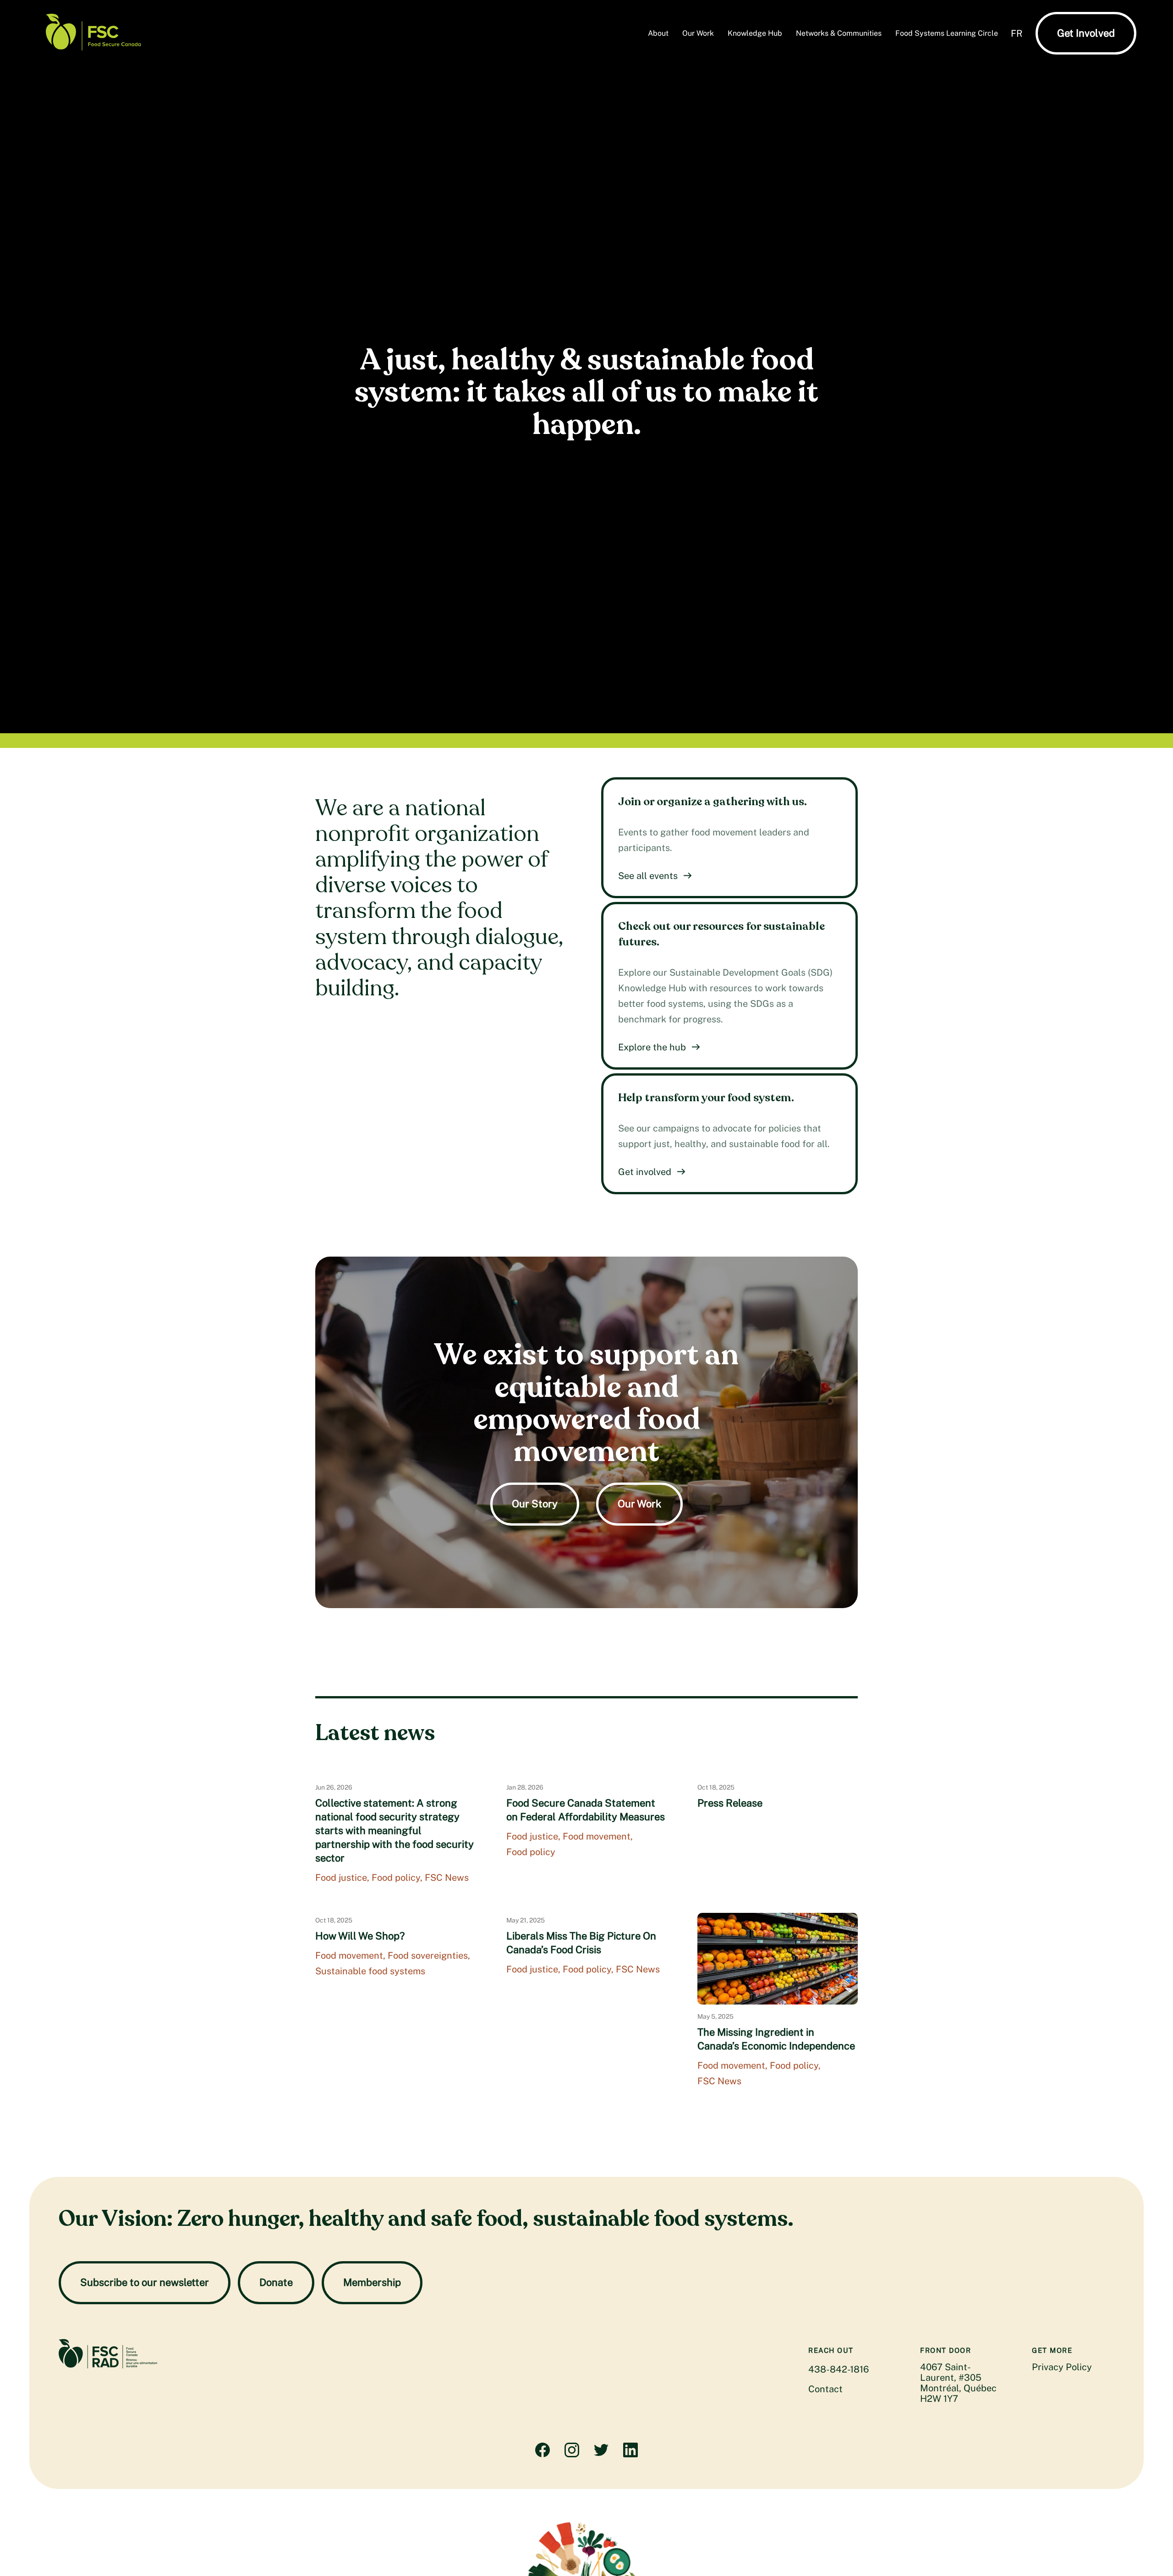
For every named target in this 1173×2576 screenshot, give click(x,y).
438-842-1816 (839, 2369)
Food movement (597, 1836)
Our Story (535, 1504)
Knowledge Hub (755, 33)
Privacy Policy (1062, 2367)
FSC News (447, 1878)
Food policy (396, 1878)
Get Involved (1086, 33)
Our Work (698, 33)
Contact (825, 2389)
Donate (276, 2282)
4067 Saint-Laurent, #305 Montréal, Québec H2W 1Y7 (958, 2383)
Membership (372, 2282)
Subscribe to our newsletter (145, 2282)
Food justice (341, 1878)
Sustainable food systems (370, 1971)
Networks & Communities (839, 33)
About (658, 33)
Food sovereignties (428, 1955)
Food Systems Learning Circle (947, 33)
